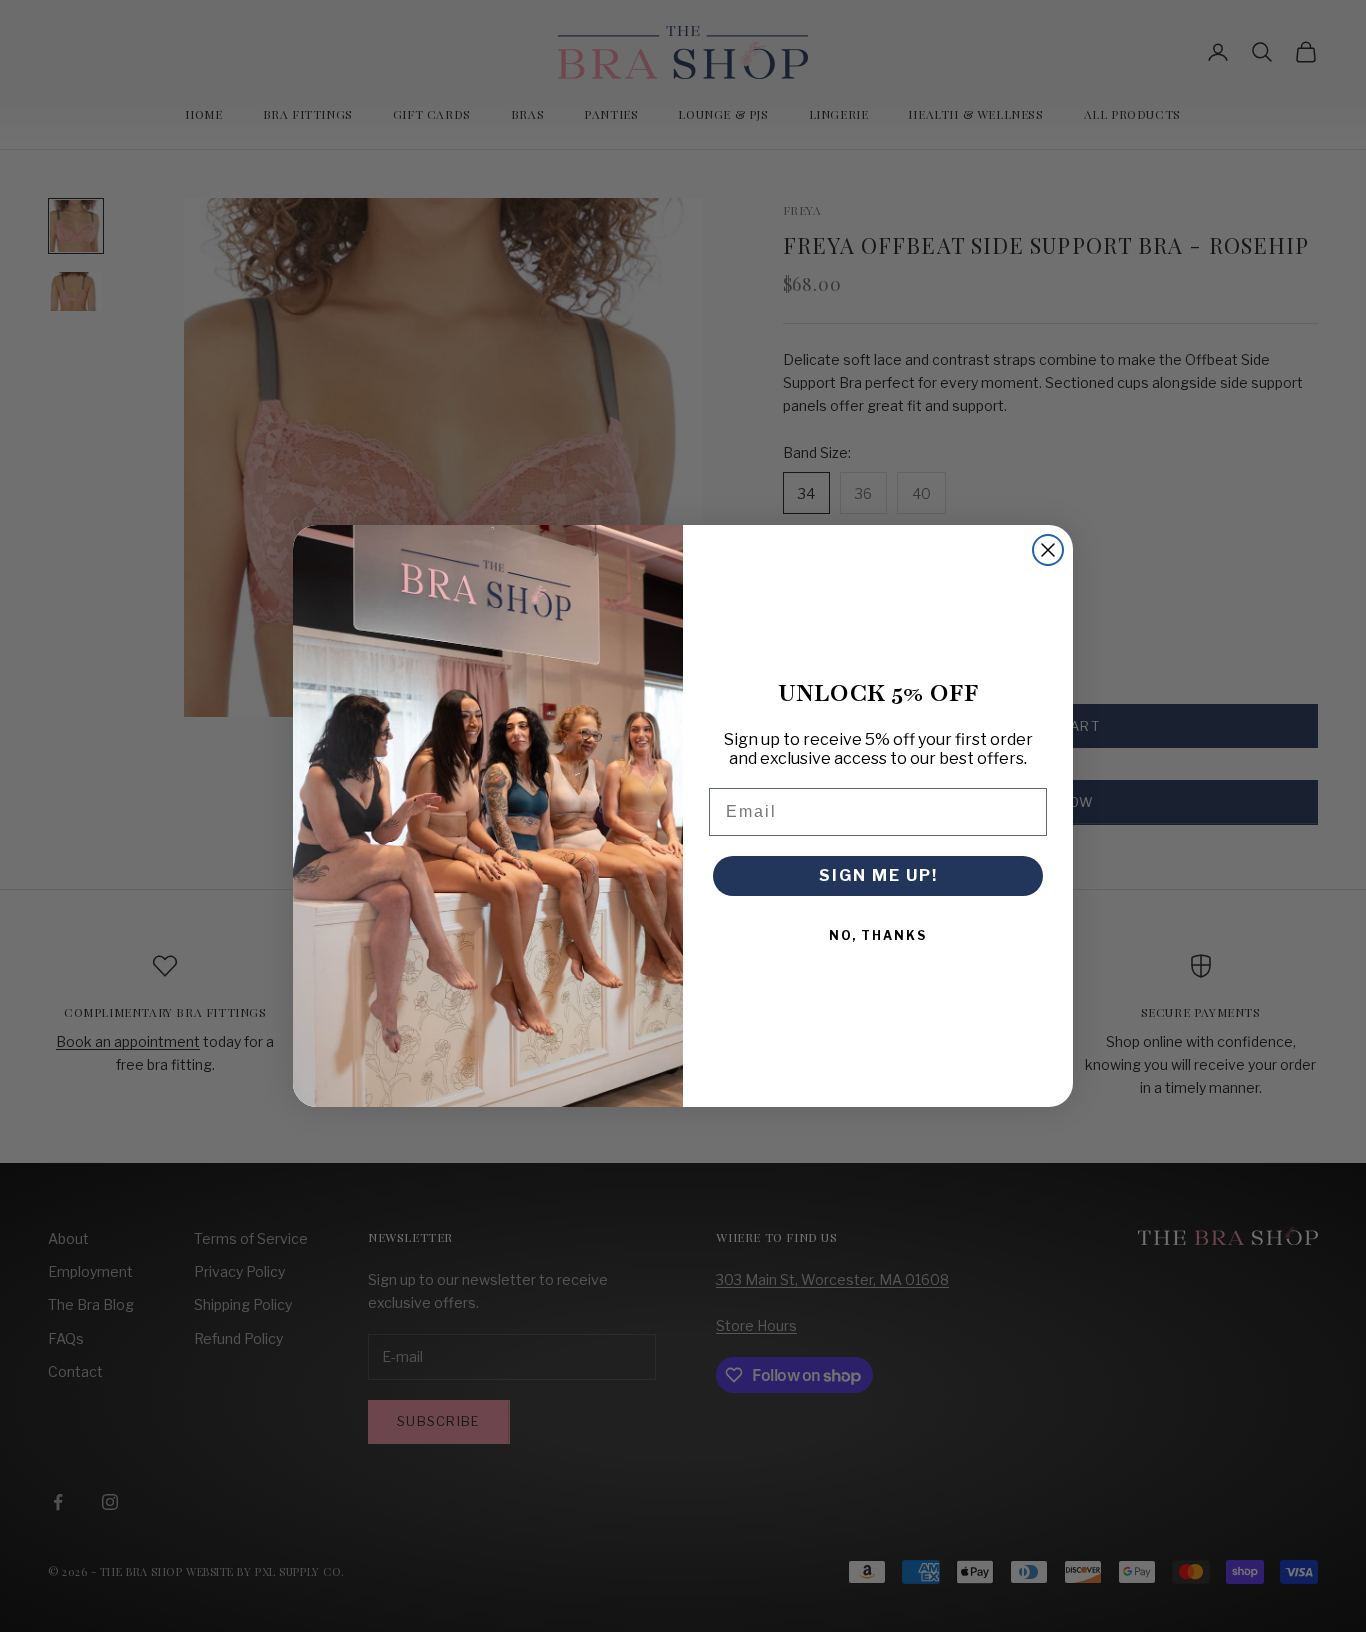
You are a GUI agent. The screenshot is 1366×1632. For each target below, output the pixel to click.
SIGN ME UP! (878, 875)
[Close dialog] (1048, 550)
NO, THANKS (878, 935)
